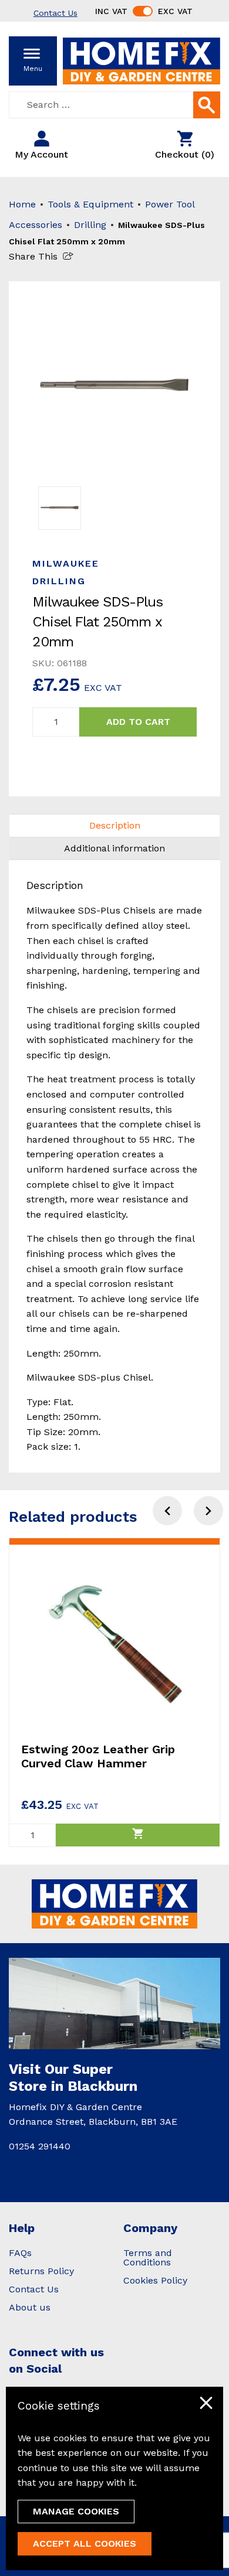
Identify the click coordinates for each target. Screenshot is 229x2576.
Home (22, 204)
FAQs (20, 2253)
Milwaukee (66, 563)
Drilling (90, 225)
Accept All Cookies (85, 2543)
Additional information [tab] (114, 848)
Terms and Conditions (148, 2258)
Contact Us (34, 2289)
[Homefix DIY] (142, 60)
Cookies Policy (155, 2280)
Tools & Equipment (90, 204)
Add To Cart (138, 722)
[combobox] (114, 105)
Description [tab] (115, 825)
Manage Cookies (76, 2511)
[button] (208, 1511)
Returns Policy (41, 2271)
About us (30, 2307)
